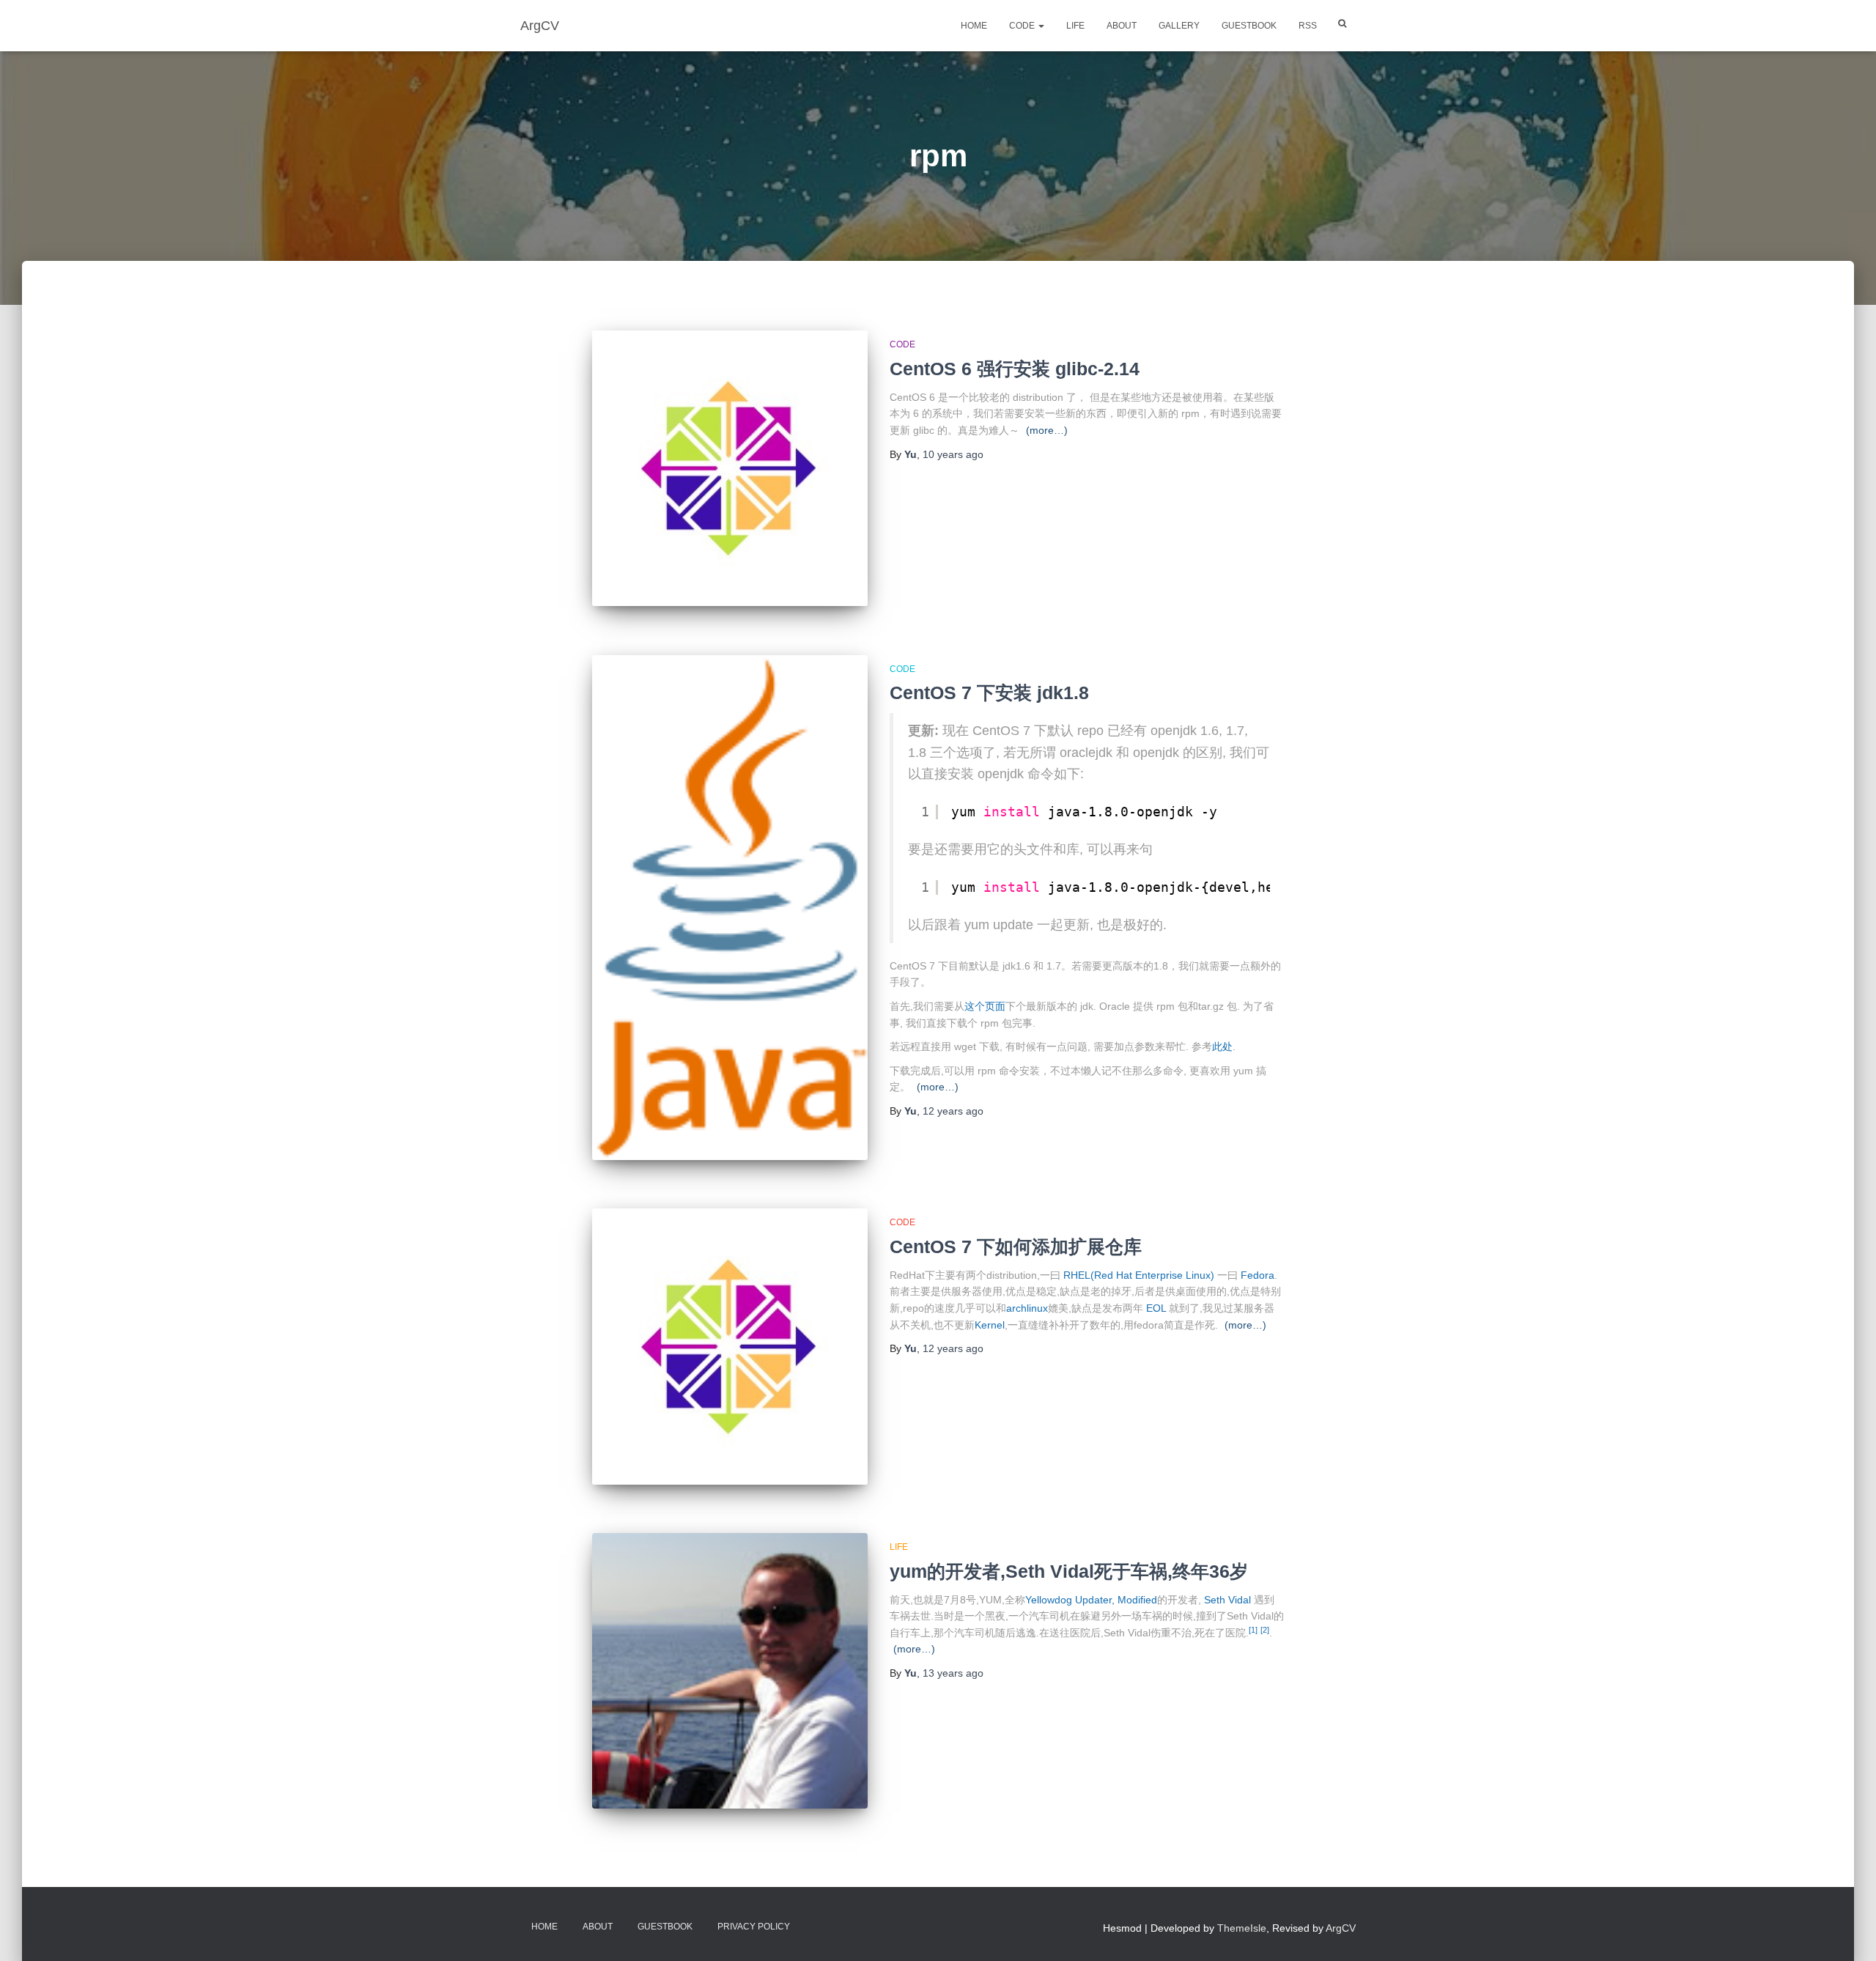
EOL (1156, 1308)
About (1122, 26)
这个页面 (985, 1006)
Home (974, 26)
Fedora (1258, 1275)
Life (1075, 26)
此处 (1222, 1046)
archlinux (1027, 1308)
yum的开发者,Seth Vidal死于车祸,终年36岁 (1069, 1571)
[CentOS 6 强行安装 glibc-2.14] (730, 468)
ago (953, 454)
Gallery (1179, 26)
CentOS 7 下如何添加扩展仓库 (1016, 1247)
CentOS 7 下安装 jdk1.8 (989, 693)
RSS (1308, 26)
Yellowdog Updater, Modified (1091, 1600)
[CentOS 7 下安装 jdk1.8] (730, 908)
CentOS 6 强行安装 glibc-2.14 (1015, 369)
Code (1023, 26)
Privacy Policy (754, 1927)
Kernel (990, 1325)
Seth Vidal (1227, 1600)
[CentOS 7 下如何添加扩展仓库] (730, 1346)
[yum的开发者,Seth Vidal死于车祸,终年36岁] (730, 1671)
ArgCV (1341, 1928)
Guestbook (1249, 26)
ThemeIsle (1242, 1928)
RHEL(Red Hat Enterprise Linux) (1139, 1275)
